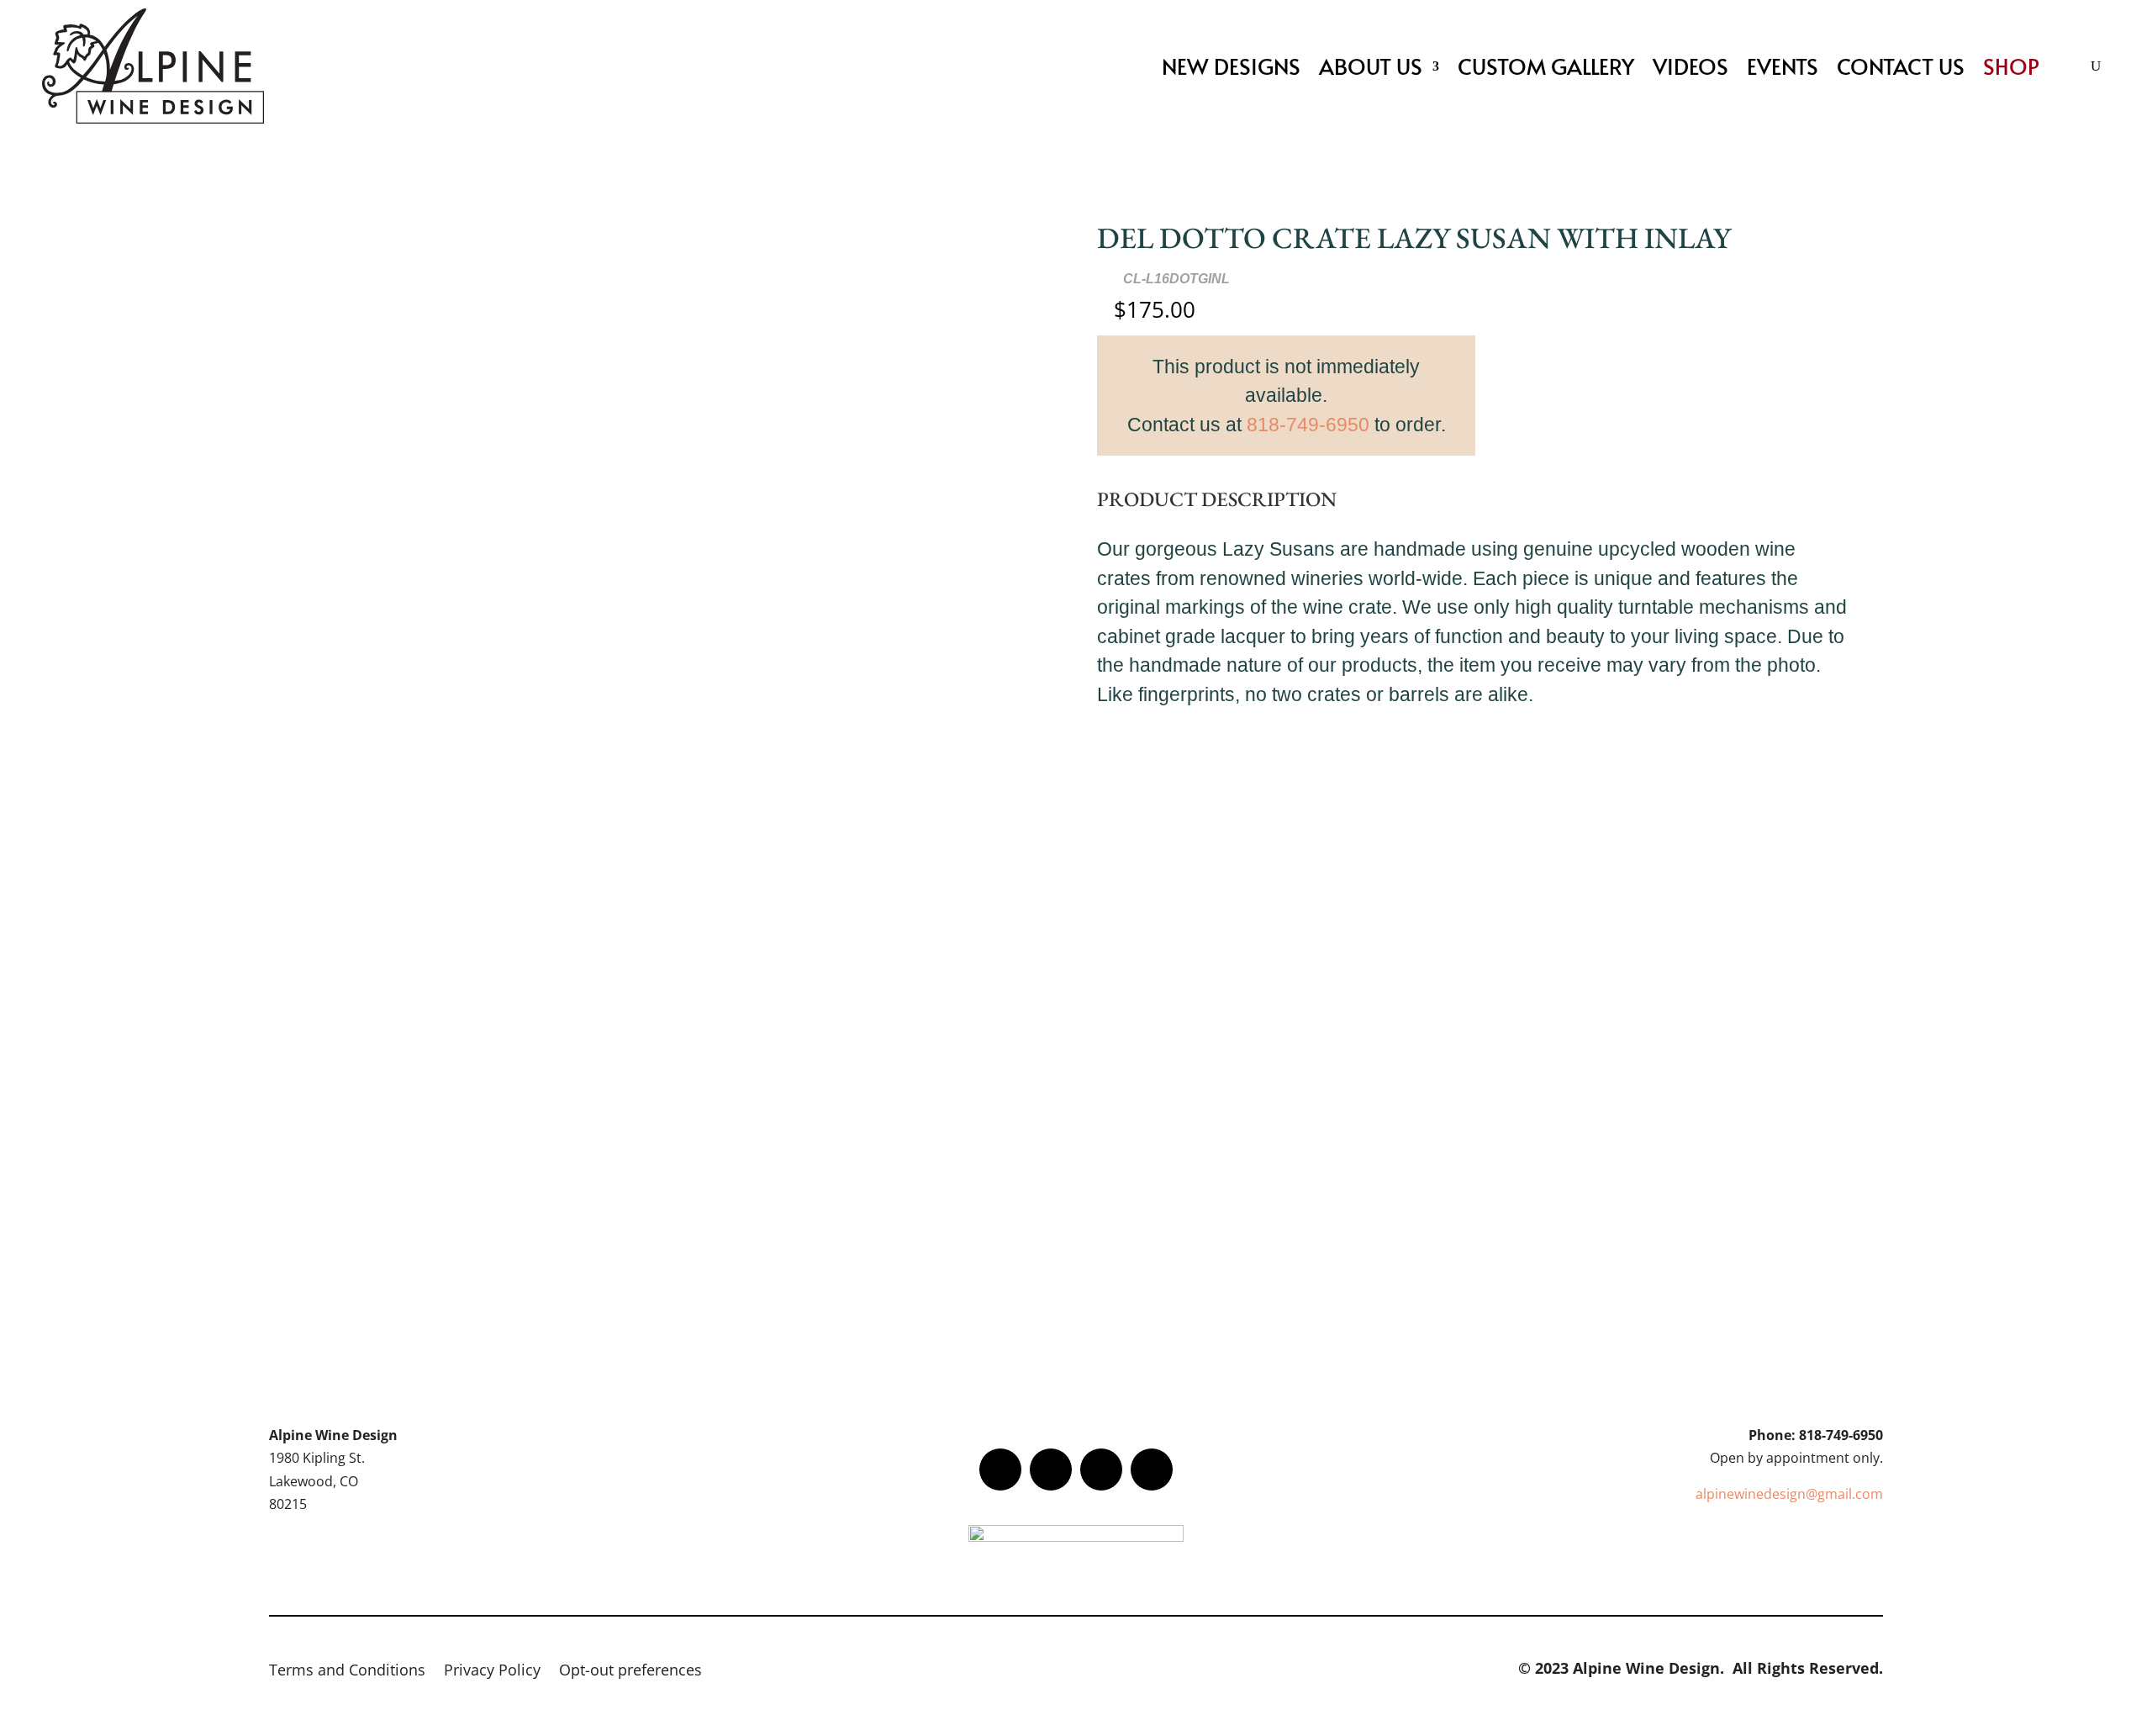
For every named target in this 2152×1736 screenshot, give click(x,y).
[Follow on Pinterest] (1152, 1470)
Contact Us (1901, 66)
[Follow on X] (1051, 1470)
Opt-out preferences (630, 1672)
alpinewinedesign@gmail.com (1789, 1494)
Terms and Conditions (347, 1672)
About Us (1371, 66)
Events (1783, 66)
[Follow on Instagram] (1101, 1470)
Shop (2011, 66)
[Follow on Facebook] (1000, 1470)
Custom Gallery (1546, 66)
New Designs (1231, 66)
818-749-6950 (1308, 425)
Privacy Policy (492, 1672)
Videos (1690, 66)
